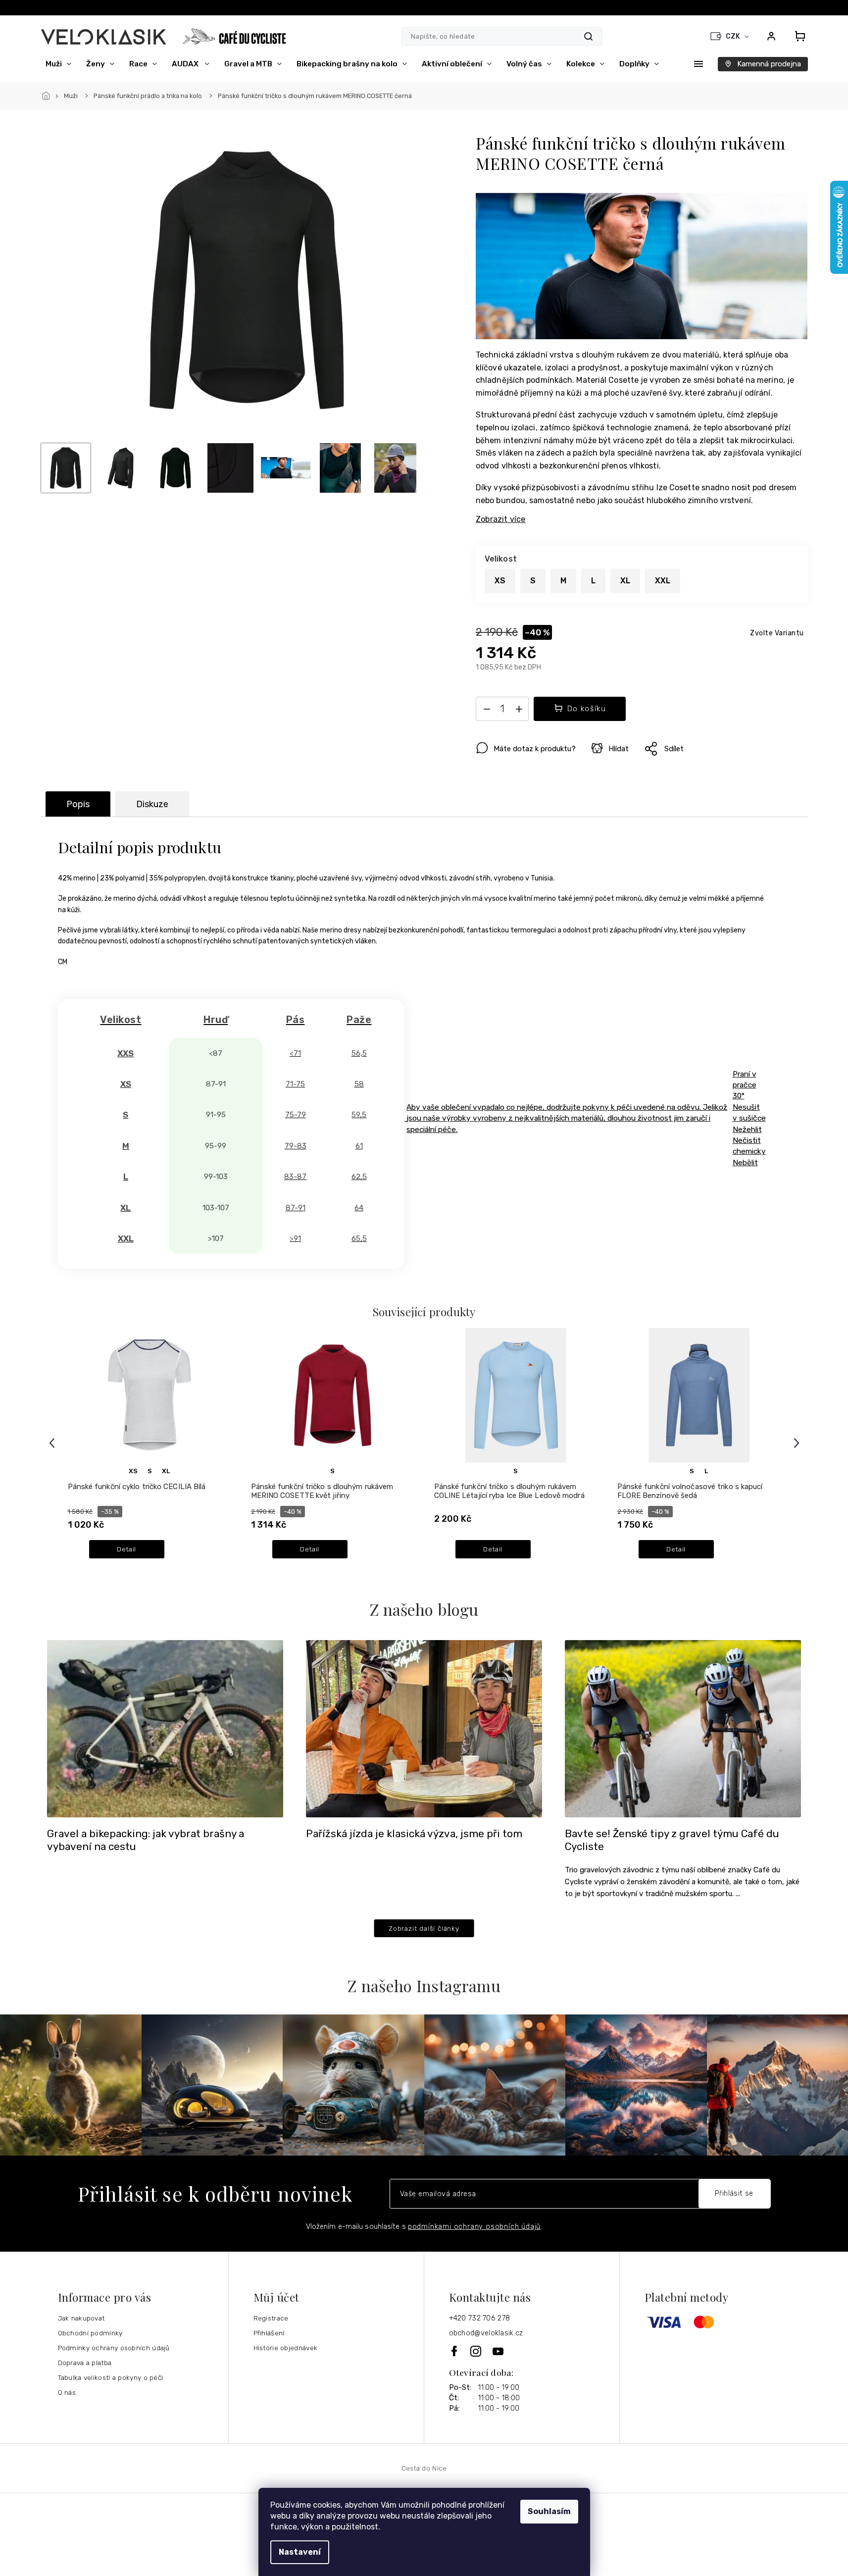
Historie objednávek (286, 2348)
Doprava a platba (85, 2363)
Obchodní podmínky (90, 2333)
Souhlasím (549, 2511)
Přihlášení (269, 2333)
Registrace (271, 2318)
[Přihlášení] (771, 36)
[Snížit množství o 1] (487, 711)
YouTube (499, 2351)
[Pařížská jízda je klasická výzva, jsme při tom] (424, 1728)
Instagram (476, 2351)
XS (133, 1471)
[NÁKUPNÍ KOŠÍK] (797, 36)
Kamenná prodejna (769, 64)
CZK (734, 36)
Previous (53, 1443)
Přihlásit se (734, 2193)
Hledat (588, 36)
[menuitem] (58, 64)
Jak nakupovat (81, 2318)
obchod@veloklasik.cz (486, 2333)
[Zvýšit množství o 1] (519, 711)
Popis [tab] (78, 804)
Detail (126, 1549)
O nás (67, 2392)
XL (166, 1471)
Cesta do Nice (424, 2468)
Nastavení (300, 2552)
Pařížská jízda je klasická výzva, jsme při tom (414, 1834)
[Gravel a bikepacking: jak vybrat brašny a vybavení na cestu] (165, 1728)
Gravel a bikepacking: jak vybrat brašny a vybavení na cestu (146, 1840)
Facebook (455, 2351)
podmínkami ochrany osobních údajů (474, 2227)
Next (798, 1443)
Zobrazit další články (424, 1928)
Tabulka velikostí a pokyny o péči (111, 2377)
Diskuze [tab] (152, 804)
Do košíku (587, 709)
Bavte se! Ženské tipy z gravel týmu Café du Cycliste (672, 1840)
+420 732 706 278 (480, 2318)
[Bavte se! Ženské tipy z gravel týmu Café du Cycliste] (683, 1728)
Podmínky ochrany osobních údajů (114, 2348)
